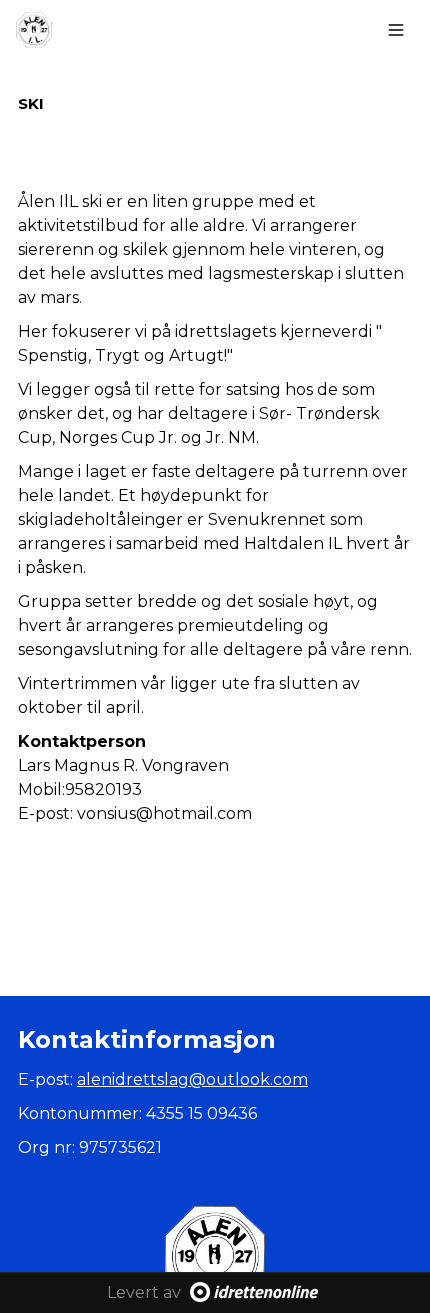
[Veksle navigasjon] (396, 30)
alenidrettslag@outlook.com (192, 1079)
